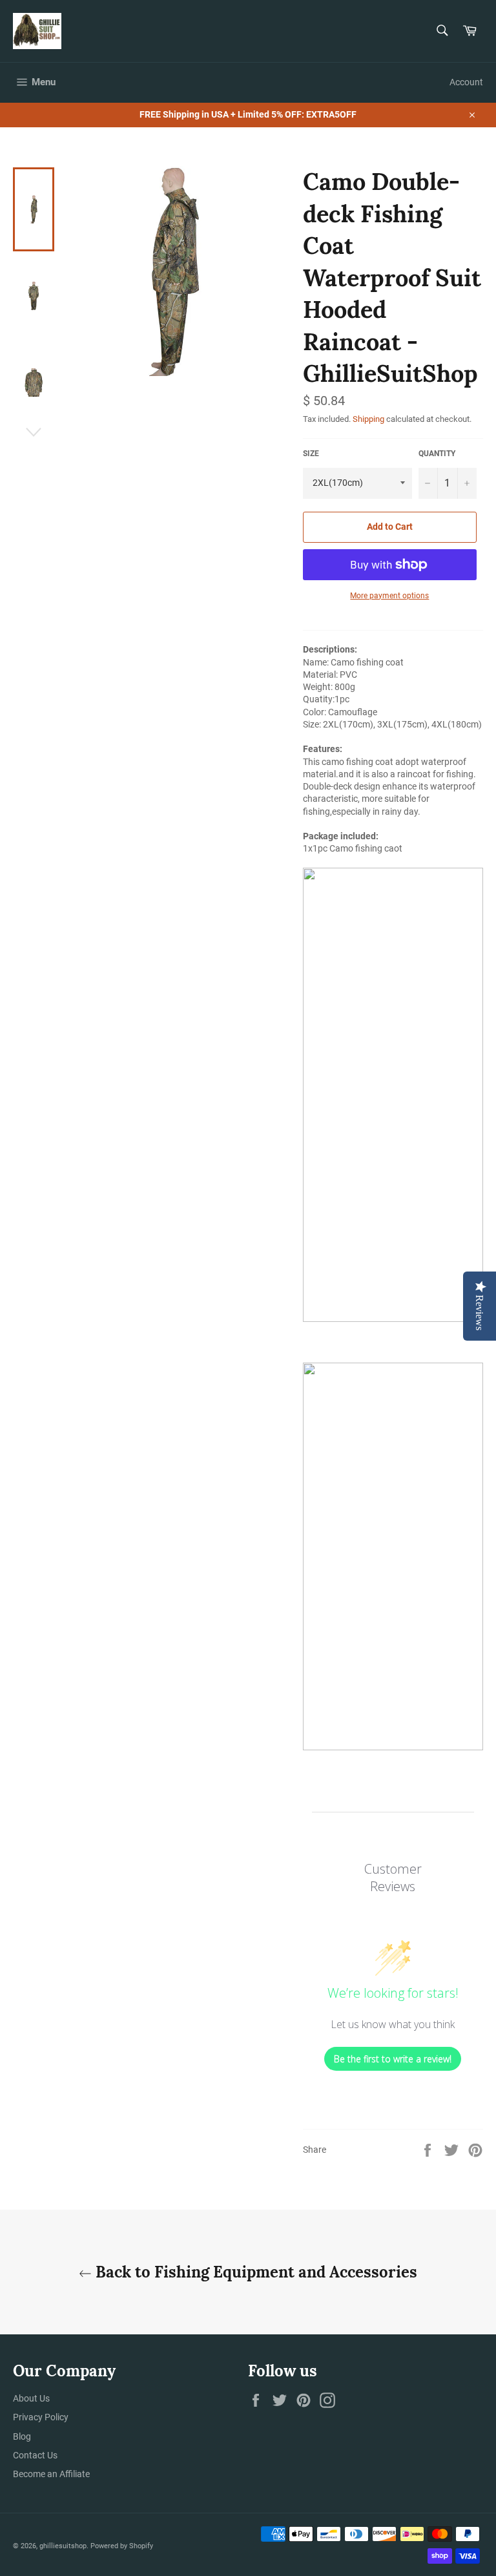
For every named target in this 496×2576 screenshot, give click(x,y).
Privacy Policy (41, 2417)
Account (466, 82)
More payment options (389, 596)
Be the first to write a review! (393, 2059)
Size (311, 454)
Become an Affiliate (51, 2474)
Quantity (437, 454)
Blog (22, 2436)
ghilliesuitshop (63, 2546)
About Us (31, 2398)
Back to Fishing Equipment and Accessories (254, 2272)
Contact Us (35, 2455)
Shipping (368, 419)
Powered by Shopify (122, 2546)
